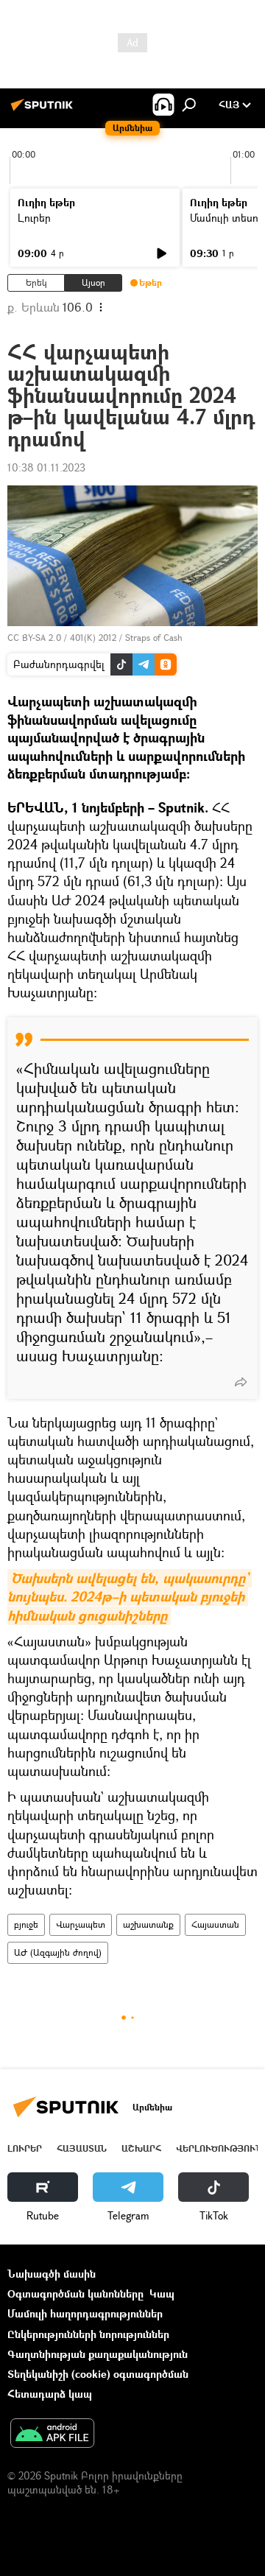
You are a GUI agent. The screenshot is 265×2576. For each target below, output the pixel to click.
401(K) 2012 (93, 638)
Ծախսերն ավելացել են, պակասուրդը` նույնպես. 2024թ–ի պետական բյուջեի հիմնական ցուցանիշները (130, 1597)
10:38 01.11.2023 (46, 467)
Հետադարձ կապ (50, 2394)
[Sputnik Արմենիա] (44, 110)
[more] (241, 1382)
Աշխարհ (141, 2148)
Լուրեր (34, 218)
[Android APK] (52, 2435)
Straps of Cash (154, 638)
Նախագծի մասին (52, 2274)
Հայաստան (215, 1924)
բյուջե (26, 1924)
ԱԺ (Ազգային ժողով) (58, 1952)
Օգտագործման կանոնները (75, 2294)
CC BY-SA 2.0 (34, 638)
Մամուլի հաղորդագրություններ (85, 2313)
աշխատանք (148, 1924)
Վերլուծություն (219, 2148)
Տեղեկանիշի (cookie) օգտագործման (98, 2374)
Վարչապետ (81, 1924)
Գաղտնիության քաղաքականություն (98, 2354)
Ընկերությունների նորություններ (88, 2334)
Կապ (162, 2294)
